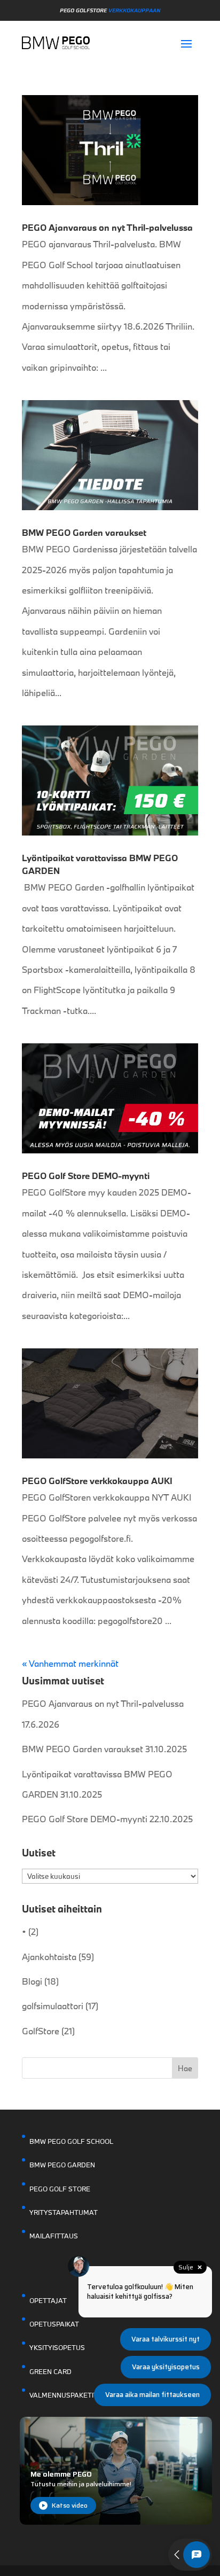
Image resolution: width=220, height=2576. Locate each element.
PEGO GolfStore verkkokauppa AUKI (97, 1481)
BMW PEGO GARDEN (62, 2165)
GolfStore (41, 2031)
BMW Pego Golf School (71, 2141)
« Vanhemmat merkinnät (70, 1663)
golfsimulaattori (53, 2006)
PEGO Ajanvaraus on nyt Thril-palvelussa (107, 227)
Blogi (32, 1981)
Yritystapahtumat (64, 2212)
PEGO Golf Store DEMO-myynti (86, 1176)
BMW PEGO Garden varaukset (84, 532)
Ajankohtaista (49, 1957)
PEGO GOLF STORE (60, 2189)
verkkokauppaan (134, 10)
